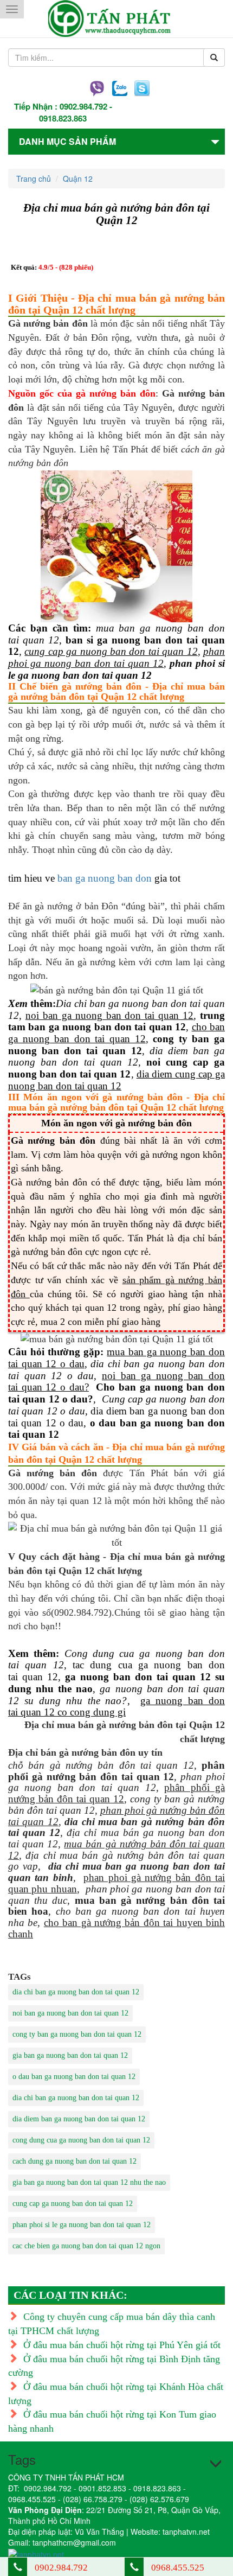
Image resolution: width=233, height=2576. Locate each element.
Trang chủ (34, 178)
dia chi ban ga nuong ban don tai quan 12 (76, 1992)
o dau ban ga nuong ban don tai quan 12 (74, 2077)
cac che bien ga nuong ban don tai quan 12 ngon (86, 2246)
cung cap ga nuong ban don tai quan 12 (73, 2204)
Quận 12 (78, 178)
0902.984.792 (83, 106)
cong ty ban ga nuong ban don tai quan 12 (77, 2034)
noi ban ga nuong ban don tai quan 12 (70, 2013)
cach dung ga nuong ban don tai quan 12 (75, 2161)
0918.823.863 (63, 118)
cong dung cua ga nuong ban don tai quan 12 (81, 2140)
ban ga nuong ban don (105, 878)
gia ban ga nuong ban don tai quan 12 (70, 2055)
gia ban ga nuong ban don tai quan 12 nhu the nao (89, 2182)
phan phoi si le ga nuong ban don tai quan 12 (82, 2225)
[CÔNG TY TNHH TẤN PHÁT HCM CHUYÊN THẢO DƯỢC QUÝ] (117, 19)
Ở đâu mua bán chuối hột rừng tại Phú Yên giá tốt (122, 2345)
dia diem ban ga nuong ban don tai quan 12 (79, 2119)
